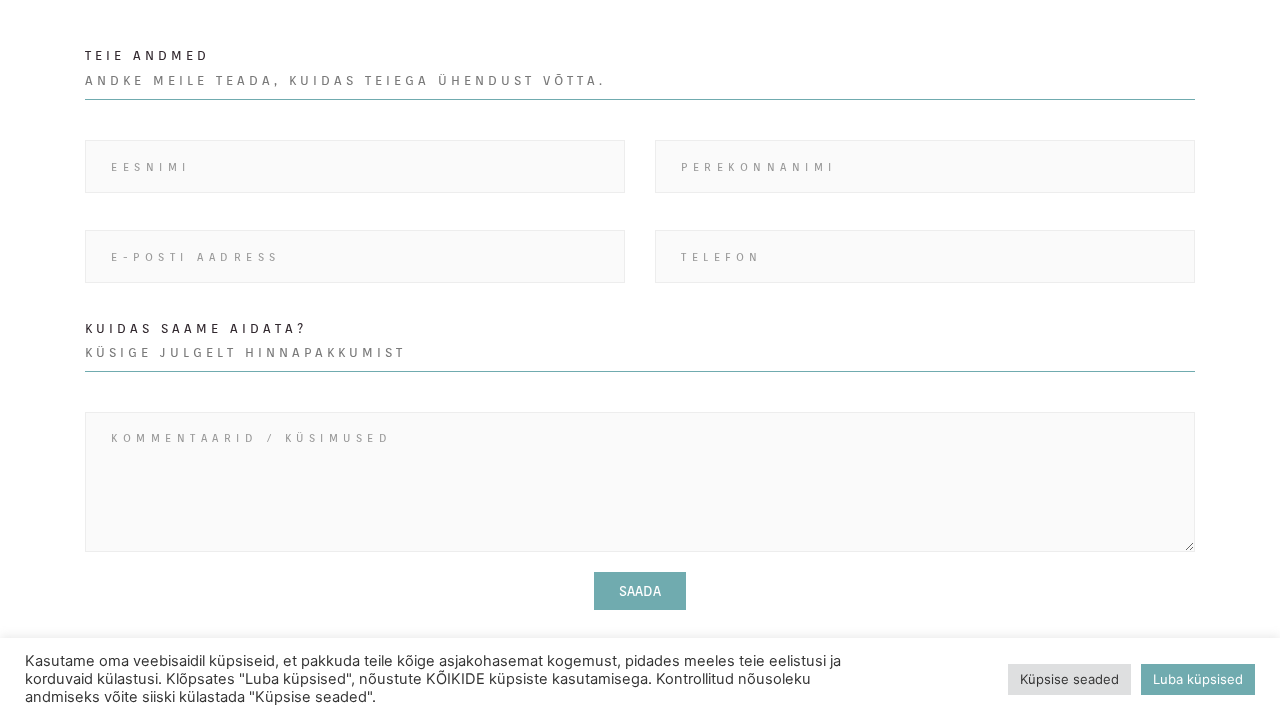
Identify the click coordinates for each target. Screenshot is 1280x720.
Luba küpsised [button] (1198, 679)
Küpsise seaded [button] (1069, 679)
